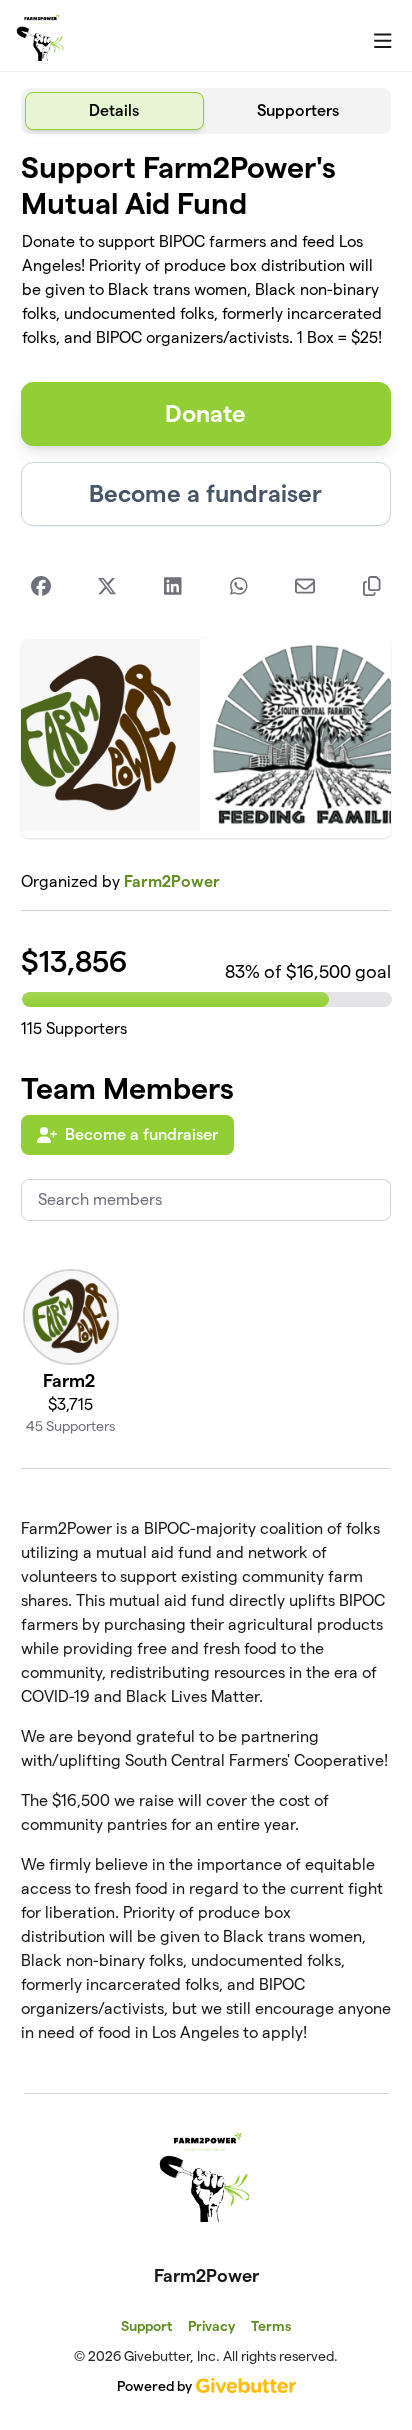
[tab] (114, 111)
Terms (271, 2326)
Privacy (211, 2326)
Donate (205, 413)
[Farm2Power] (41, 36)
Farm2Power (172, 881)
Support (146, 2326)
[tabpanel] (206, 1105)
